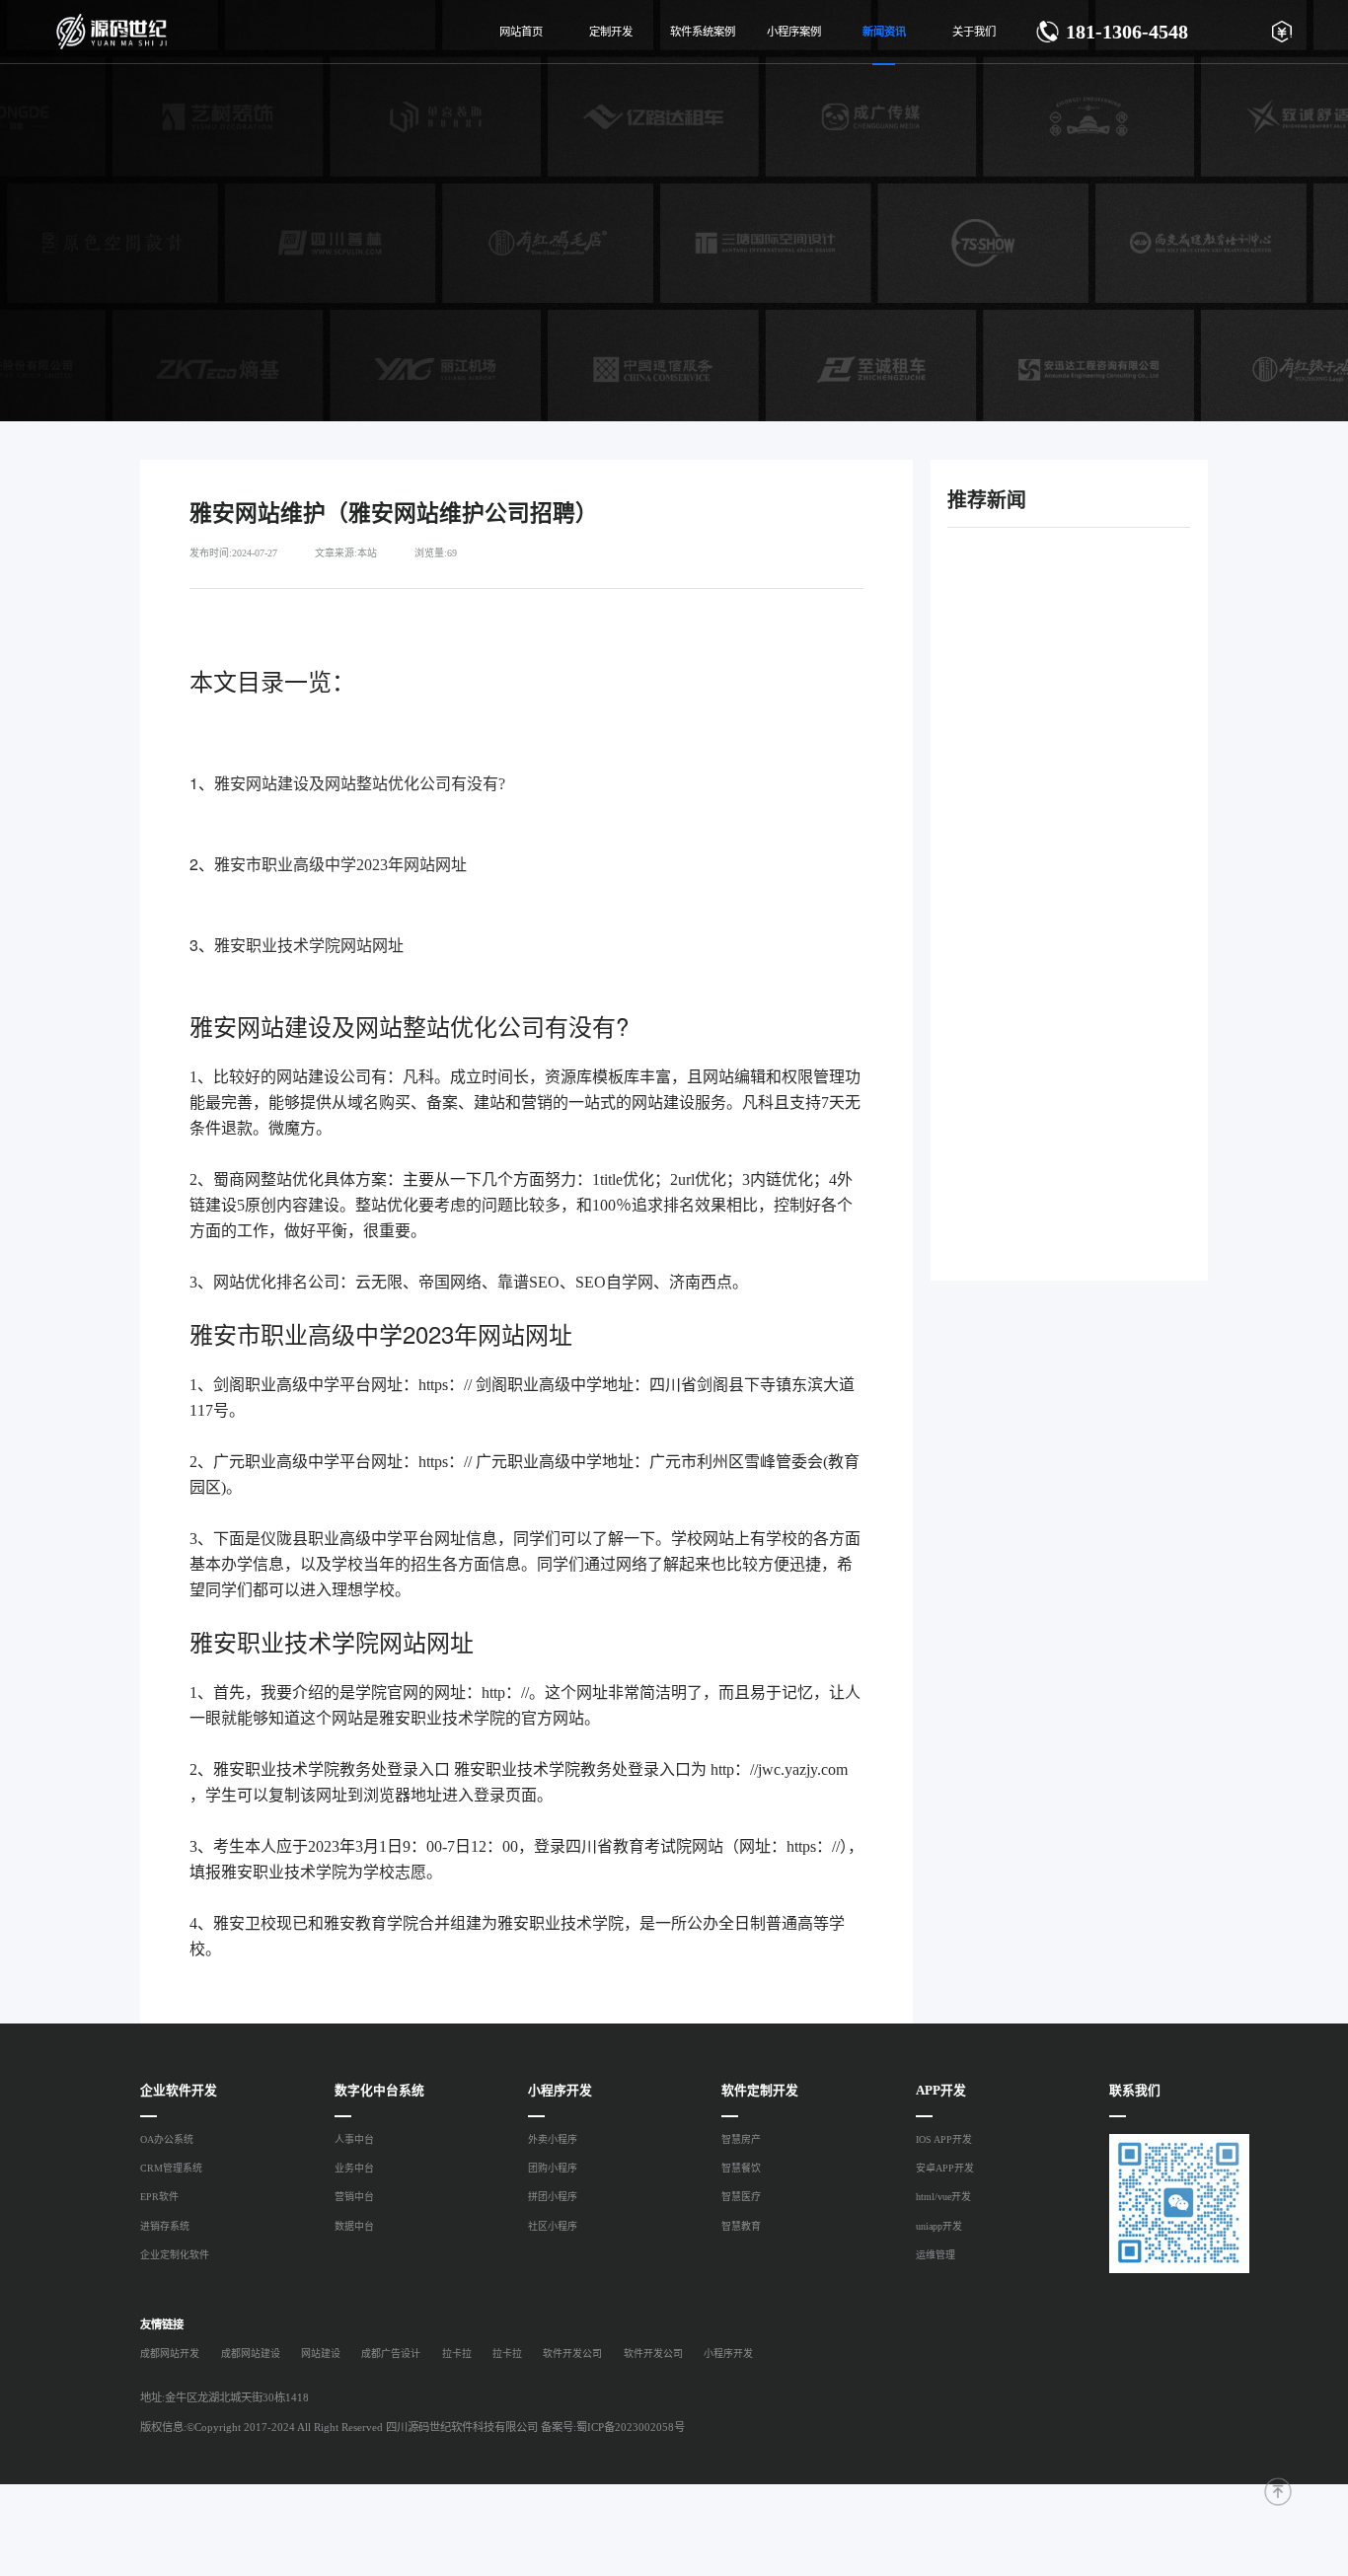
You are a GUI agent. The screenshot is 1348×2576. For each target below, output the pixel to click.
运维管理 (936, 2255)
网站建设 (321, 2354)
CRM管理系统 (171, 2168)
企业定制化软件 (175, 2255)
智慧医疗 (741, 2197)
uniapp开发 (939, 2226)
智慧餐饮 (741, 2168)
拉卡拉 (456, 2354)
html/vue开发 (943, 2197)
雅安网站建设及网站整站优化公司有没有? (360, 784)
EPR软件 (159, 2197)
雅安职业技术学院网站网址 (309, 946)
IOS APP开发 (944, 2139)
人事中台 (354, 2139)
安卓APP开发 (945, 2168)
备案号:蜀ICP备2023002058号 (613, 2427)
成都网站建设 (250, 2354)
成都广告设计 (391, 2354)
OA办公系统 (167, 2139)
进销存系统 (165, 2226)
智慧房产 (741, 2139)
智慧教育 (741, 2226)
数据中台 (354, 2226)
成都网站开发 (170, 2354)
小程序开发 (728, 2354)
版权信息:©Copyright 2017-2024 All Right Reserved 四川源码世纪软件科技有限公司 (339, 2427)
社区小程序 (553, 2226)
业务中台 (354, 2168)
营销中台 (354, 2197)
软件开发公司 (572, 2354)
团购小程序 (553, 2168)
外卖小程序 (553, 2139)
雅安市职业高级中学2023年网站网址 (340, 865)
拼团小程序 (553, 2197)
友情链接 (162, 2324)
